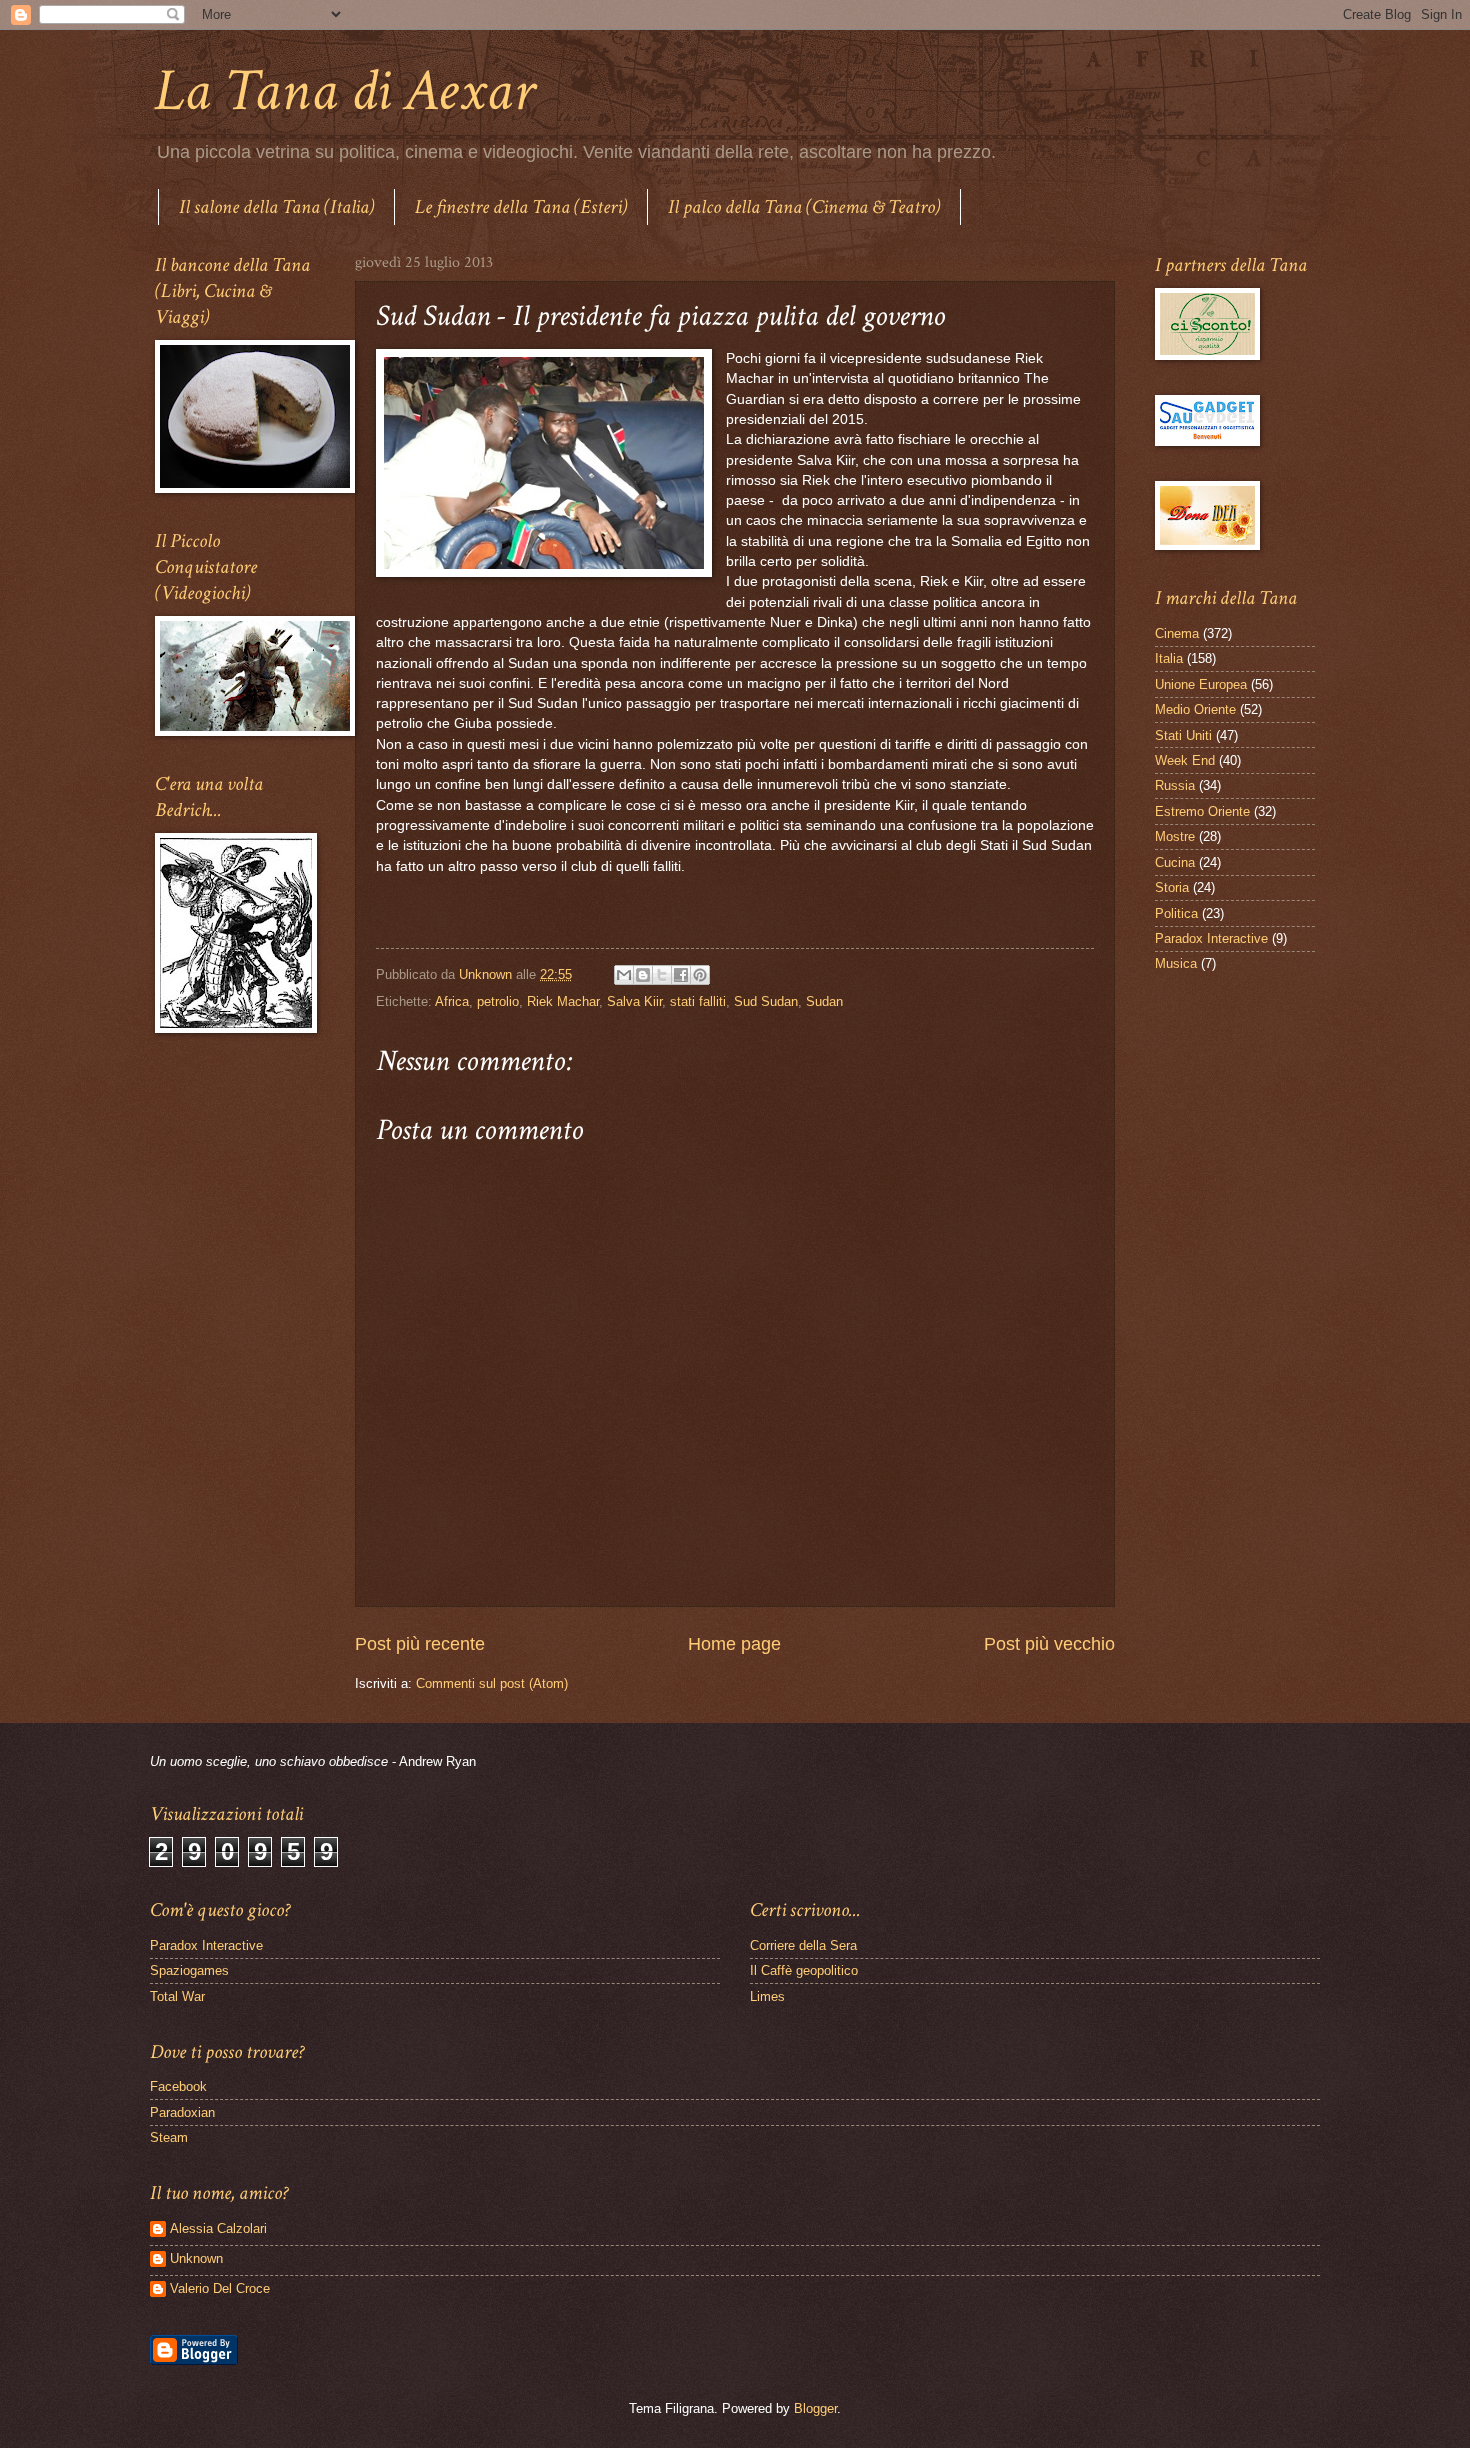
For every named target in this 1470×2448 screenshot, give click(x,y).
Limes (767, 1996)
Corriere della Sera (803, 1945)
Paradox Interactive (1211, 938)
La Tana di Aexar (344, 91)
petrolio (498, 1001)
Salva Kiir (634, 1001)
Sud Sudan (766, 1001)
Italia (1169, 658)
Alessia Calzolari (218, 2228)
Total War (177, 1996)
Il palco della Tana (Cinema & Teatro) (804, 207)
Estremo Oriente (1202, 811)
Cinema (1177, 633)
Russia (1175, 785)
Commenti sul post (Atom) (492, 1683)
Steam (169, 2137)
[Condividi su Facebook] (681, 975)
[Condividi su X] (662, 975)
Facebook (178, 2086)
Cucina (1175, 862)
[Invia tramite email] (624, 975)
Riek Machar (563, 1001)
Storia (1172, 887)
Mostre (1175, 836)
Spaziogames (189, 1970)
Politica (1176, 913)
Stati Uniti (1183, 735)
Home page (734, 1644)
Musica (1176, 963)
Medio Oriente (1195, 709)
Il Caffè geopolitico (804, 1970)
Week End (1185, 760)
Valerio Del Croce (220, 2288)
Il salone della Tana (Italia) (276, 207)
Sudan (824, 1001)
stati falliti (698, 1001)
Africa (452, 1001)
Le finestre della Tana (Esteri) (521, 207)
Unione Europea (1201, 684)
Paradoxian (182, 2112)
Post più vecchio (1049, 1644)
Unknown (196, 2258)
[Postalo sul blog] (643, 975)
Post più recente (420, 1644)
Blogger (815, 2408)
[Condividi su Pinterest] (700, 975)
